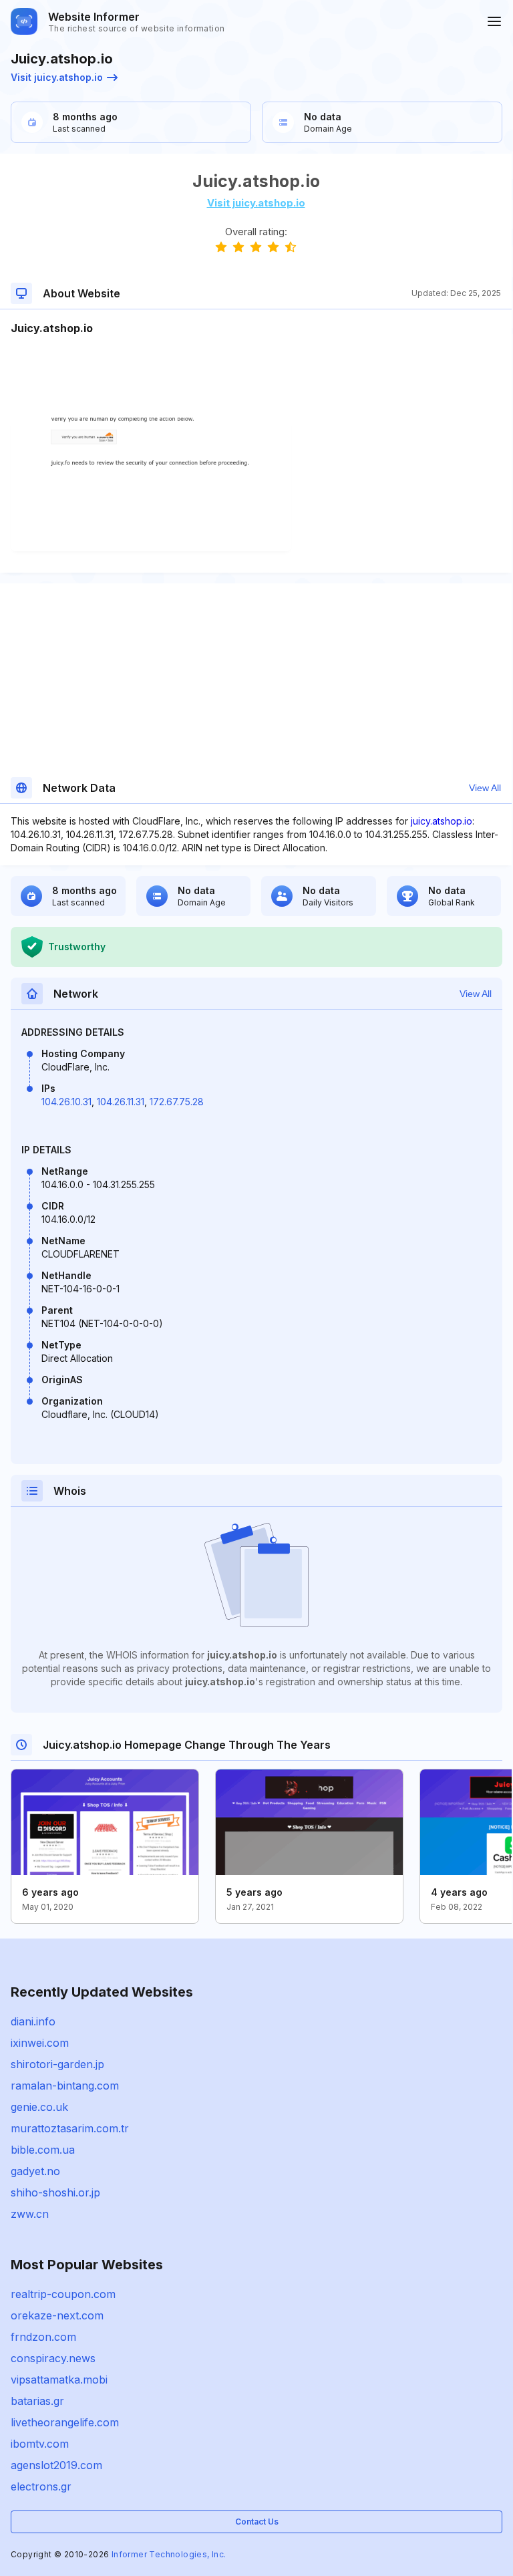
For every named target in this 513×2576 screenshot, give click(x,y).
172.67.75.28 (177, 1102)
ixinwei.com (40, 2043)
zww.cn (30, 2214)
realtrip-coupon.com (63, 2294)
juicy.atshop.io (442, 821)
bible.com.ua (43, 2150)
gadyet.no (35, 2171)
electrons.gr (41, 2486)
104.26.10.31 (66, 1102)
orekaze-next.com (57, 2315)
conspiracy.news (53, 2358)
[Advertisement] (256, 377)
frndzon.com (43, 2337)
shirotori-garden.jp (57, 2064)
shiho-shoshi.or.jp (55, 2192)
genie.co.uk (39, 2107)
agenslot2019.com (56, 2465)
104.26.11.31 (121, 1102)
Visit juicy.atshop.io (57, 77)
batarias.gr (37, 2401)
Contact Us (257, 2522)
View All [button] (485, 788)
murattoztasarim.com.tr (70, 2128)
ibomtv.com (40, 2444)
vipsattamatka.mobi (59, 2380)
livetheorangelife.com (65, 2422)
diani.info (33, 2021)
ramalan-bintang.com (65, 2086)
